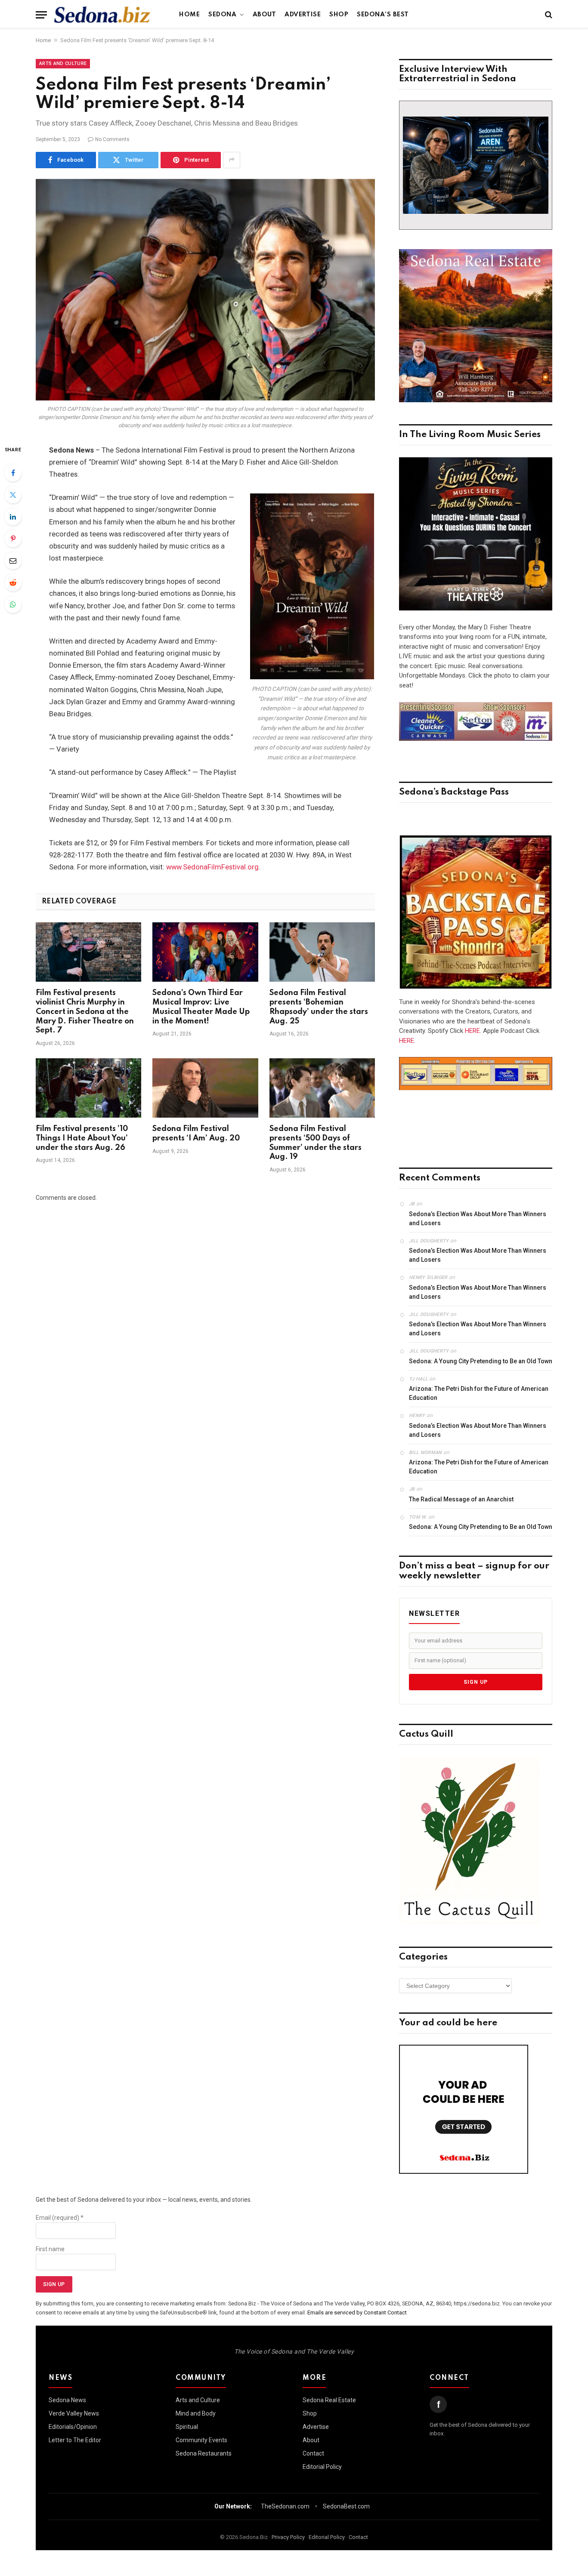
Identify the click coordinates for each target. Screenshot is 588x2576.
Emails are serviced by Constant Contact (357, 2313)
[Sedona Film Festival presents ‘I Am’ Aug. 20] (205, 1088)
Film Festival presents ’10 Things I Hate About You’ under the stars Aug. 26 (82, 1138)
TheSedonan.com (285, 2506)
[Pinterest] (13, 539)
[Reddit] (13, 582)
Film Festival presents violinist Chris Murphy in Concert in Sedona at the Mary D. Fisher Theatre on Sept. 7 (85, 1012)
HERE (472, 1031)
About (265, 15)
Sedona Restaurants (204, 2453)
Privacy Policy (288, 2537)
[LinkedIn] (13, 517)
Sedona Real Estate (329, 2400)
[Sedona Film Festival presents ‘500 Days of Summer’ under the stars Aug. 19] (322, 1088)
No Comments (112, 139)
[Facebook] (13, 473)
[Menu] (41, 15)
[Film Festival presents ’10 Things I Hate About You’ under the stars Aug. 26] (88, 1088)
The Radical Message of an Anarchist (461, 1499)
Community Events (201, 2440)
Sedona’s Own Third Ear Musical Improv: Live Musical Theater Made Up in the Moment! (201, 1007)
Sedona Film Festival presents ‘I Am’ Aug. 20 (196, 1134)
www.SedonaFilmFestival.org (212, 867)
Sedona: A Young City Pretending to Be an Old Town (481, 1361)
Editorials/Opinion (73, 2427)
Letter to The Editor (75, 2440)
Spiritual (187, 2427)
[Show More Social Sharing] (232, 160)
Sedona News (67, 2400)
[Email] (13, 561)
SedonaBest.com (346, 2506)
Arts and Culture (63, 63)
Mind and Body (196, 2413)
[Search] (548, 15)
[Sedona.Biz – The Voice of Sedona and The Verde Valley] (102, 15)
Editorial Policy (322, 2467)
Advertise (303, 15)
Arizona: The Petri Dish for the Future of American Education (479, 1393)
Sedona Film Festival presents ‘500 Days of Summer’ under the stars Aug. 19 (316, 1143)
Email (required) (60, 2218)
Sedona (222, 15)
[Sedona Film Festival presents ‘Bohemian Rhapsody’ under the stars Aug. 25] (322, 952)
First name (50, 2249)
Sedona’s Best (383, 15)
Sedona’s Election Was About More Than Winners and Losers (478, 1219)
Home (189, 15)
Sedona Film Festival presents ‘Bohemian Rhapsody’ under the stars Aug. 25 (319, 1007)
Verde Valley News (74, 2413)
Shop (339, 15)
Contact (313, 2453)
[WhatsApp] (13, 604)
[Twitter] (13, 495)
